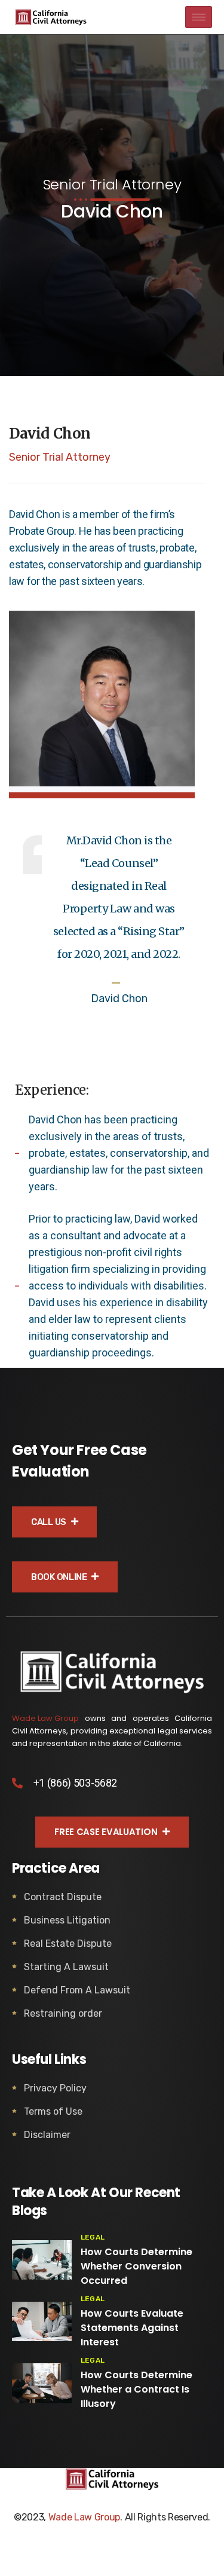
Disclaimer (47, 2135)
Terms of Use (53, 2111)
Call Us (50, 1522)
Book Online (60, 1577)
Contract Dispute (63, 1897)
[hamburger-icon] (199, 17)
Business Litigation (67, 1920)
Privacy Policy (55, 2088)
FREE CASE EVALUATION (107, 1832)
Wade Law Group (45, 1718)
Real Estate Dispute (68, 1944)
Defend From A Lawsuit (77, 1990)
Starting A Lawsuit (66, 1967)
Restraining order (63, 2013)
